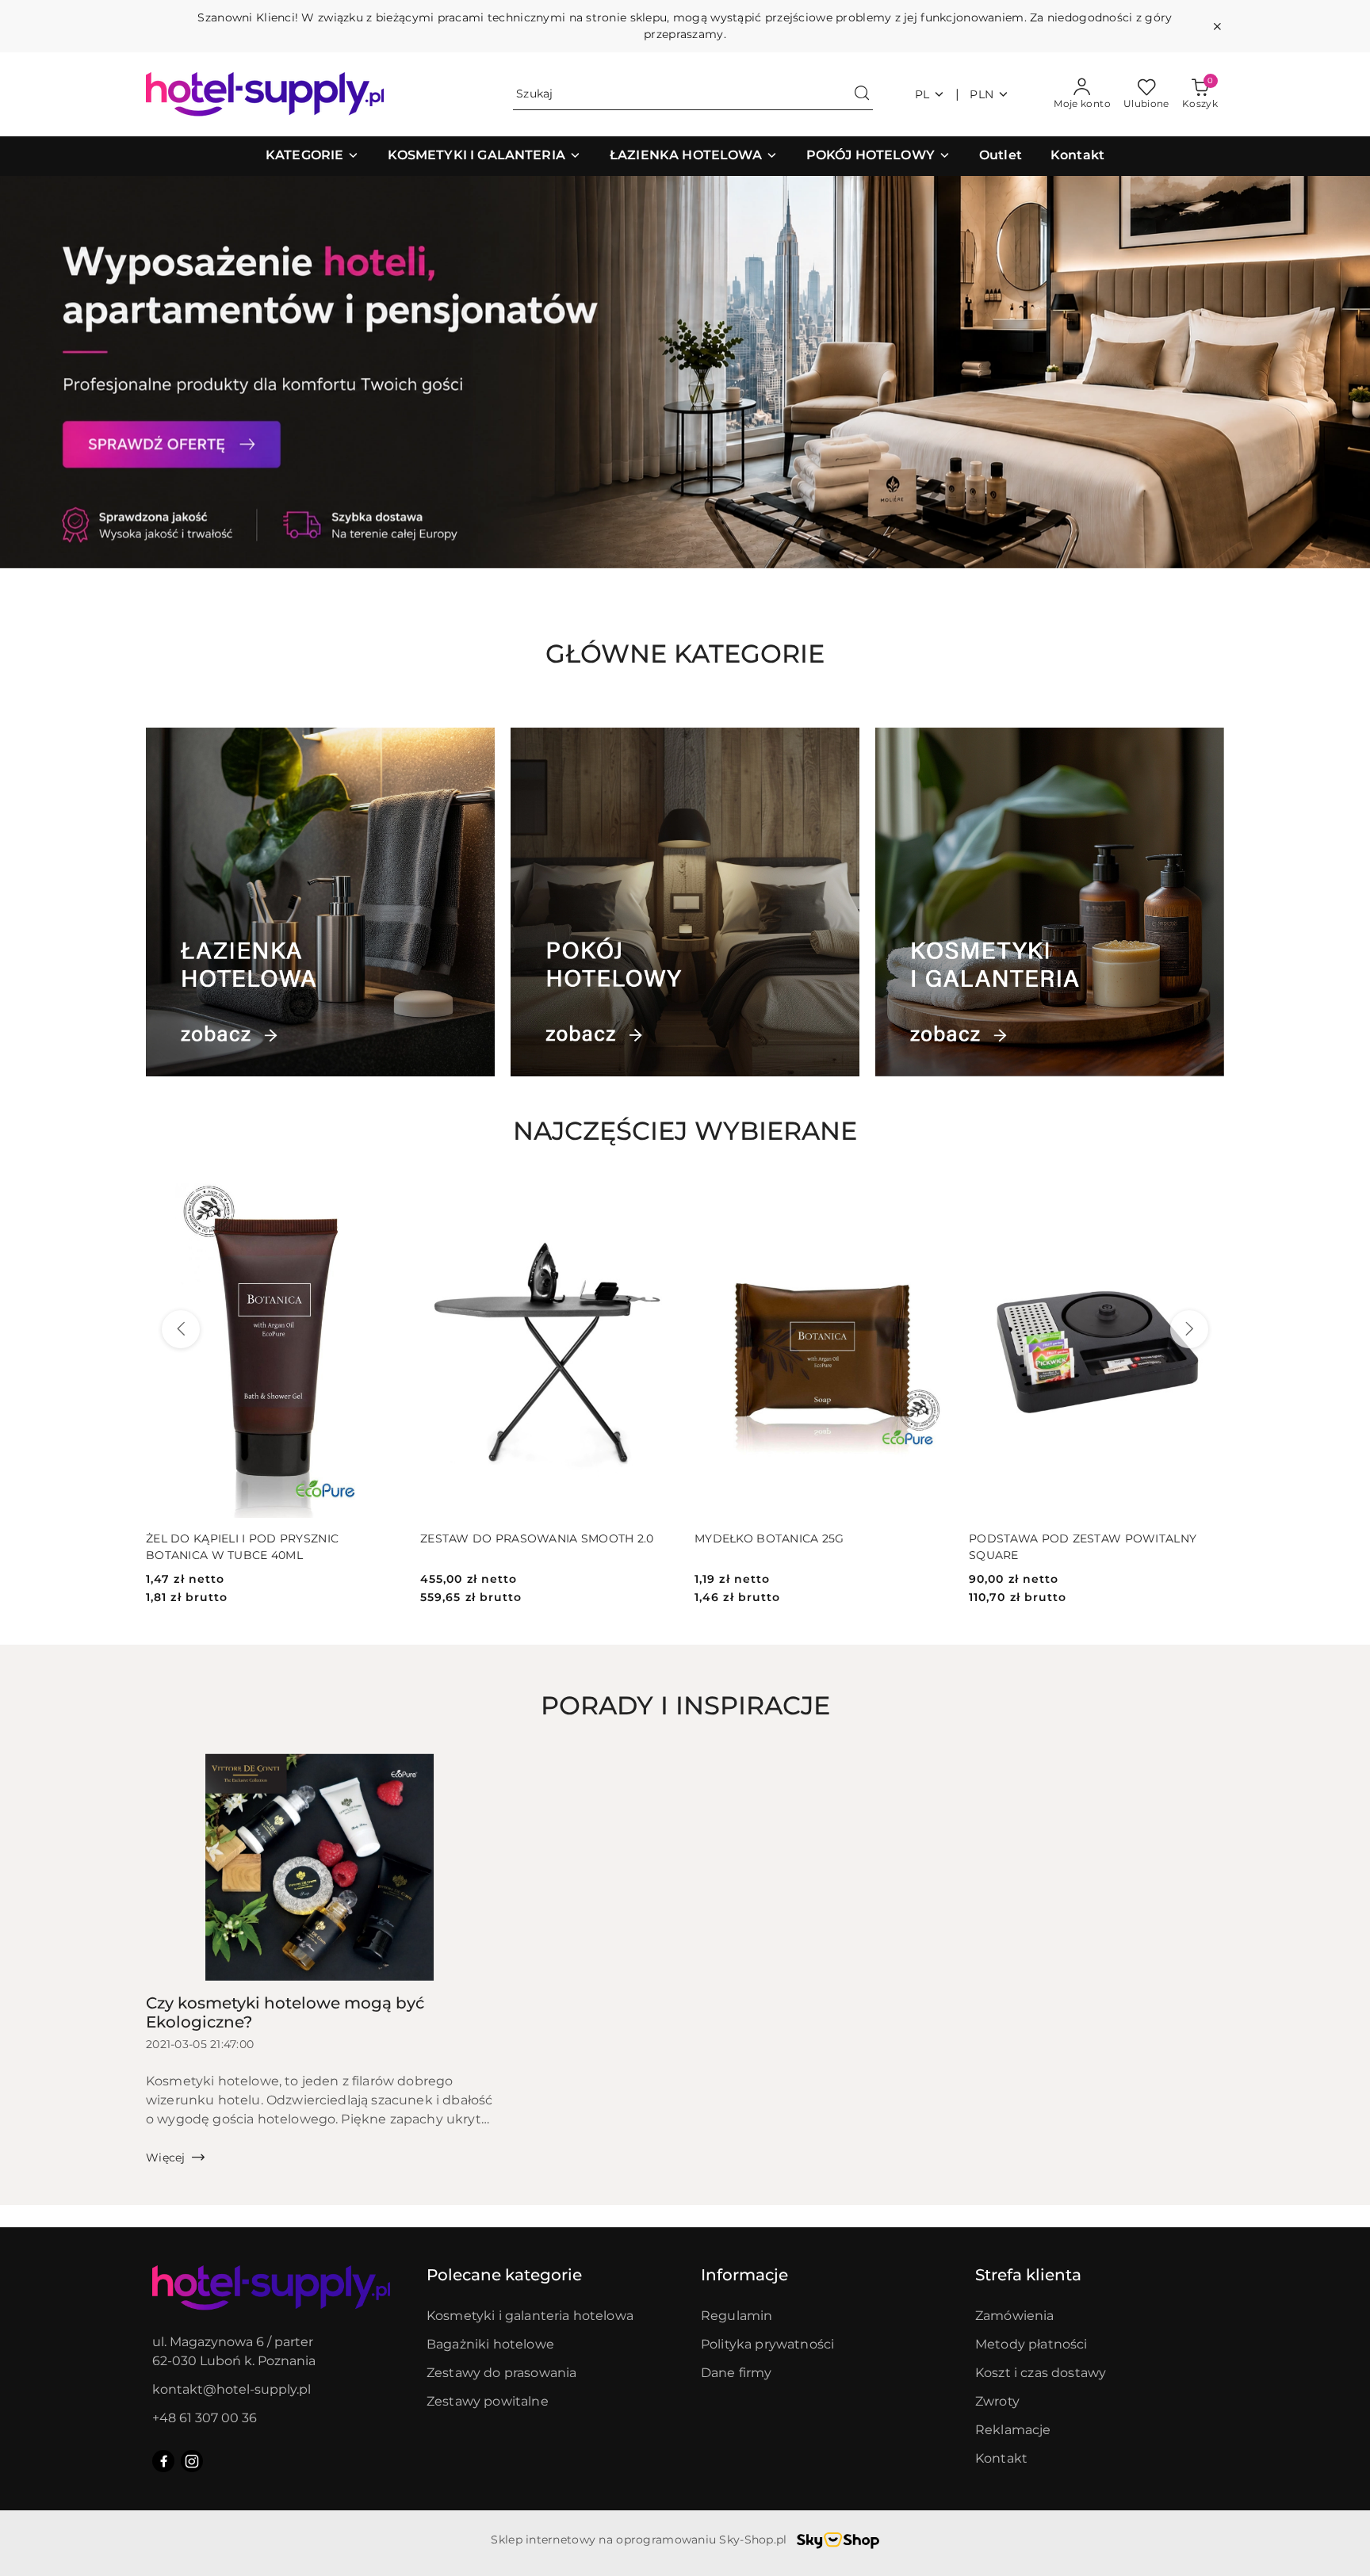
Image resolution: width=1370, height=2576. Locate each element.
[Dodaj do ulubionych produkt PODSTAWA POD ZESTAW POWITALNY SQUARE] (1206, 1197)
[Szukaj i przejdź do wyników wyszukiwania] (862, 94)
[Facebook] (163, 2461)
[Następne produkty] (1189, 1329)
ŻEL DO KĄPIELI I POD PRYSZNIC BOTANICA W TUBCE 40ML (242, 1546)
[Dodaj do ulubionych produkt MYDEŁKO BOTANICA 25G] (932, 1197)
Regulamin (737, 2316)
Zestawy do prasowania (501, 2373)
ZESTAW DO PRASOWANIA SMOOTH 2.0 (537, 1538)
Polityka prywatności (767, 2344)
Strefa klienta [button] (1028, 2275)
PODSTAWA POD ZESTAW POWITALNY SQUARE (1083, 1546)
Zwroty (997, 2401)
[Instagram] (192, 2461)
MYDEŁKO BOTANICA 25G (769, 1538)
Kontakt (1001, 2458)
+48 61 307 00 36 (205, 2418)
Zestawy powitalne (488, 2401)
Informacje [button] (744, 2275)
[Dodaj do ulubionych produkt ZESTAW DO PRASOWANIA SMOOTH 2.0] (657, 1197)
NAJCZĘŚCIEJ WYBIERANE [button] (685, 1131)
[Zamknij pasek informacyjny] (1217, 26)
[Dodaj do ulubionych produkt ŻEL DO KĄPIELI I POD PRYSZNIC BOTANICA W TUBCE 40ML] (383, 1197)
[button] (312, 156)
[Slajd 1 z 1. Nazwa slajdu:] (685, 372)
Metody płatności (1031, 2344)
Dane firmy (737, 2373)
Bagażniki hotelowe (490, 2344)
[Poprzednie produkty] (181, 1329)
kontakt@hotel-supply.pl (232, 2389)
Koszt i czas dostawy (1041, 2373)
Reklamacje (1013, 2430)
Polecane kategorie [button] (504, 2275)
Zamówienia (1015, 2316)
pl (922, 94)
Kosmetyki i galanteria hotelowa (530, 2316)
